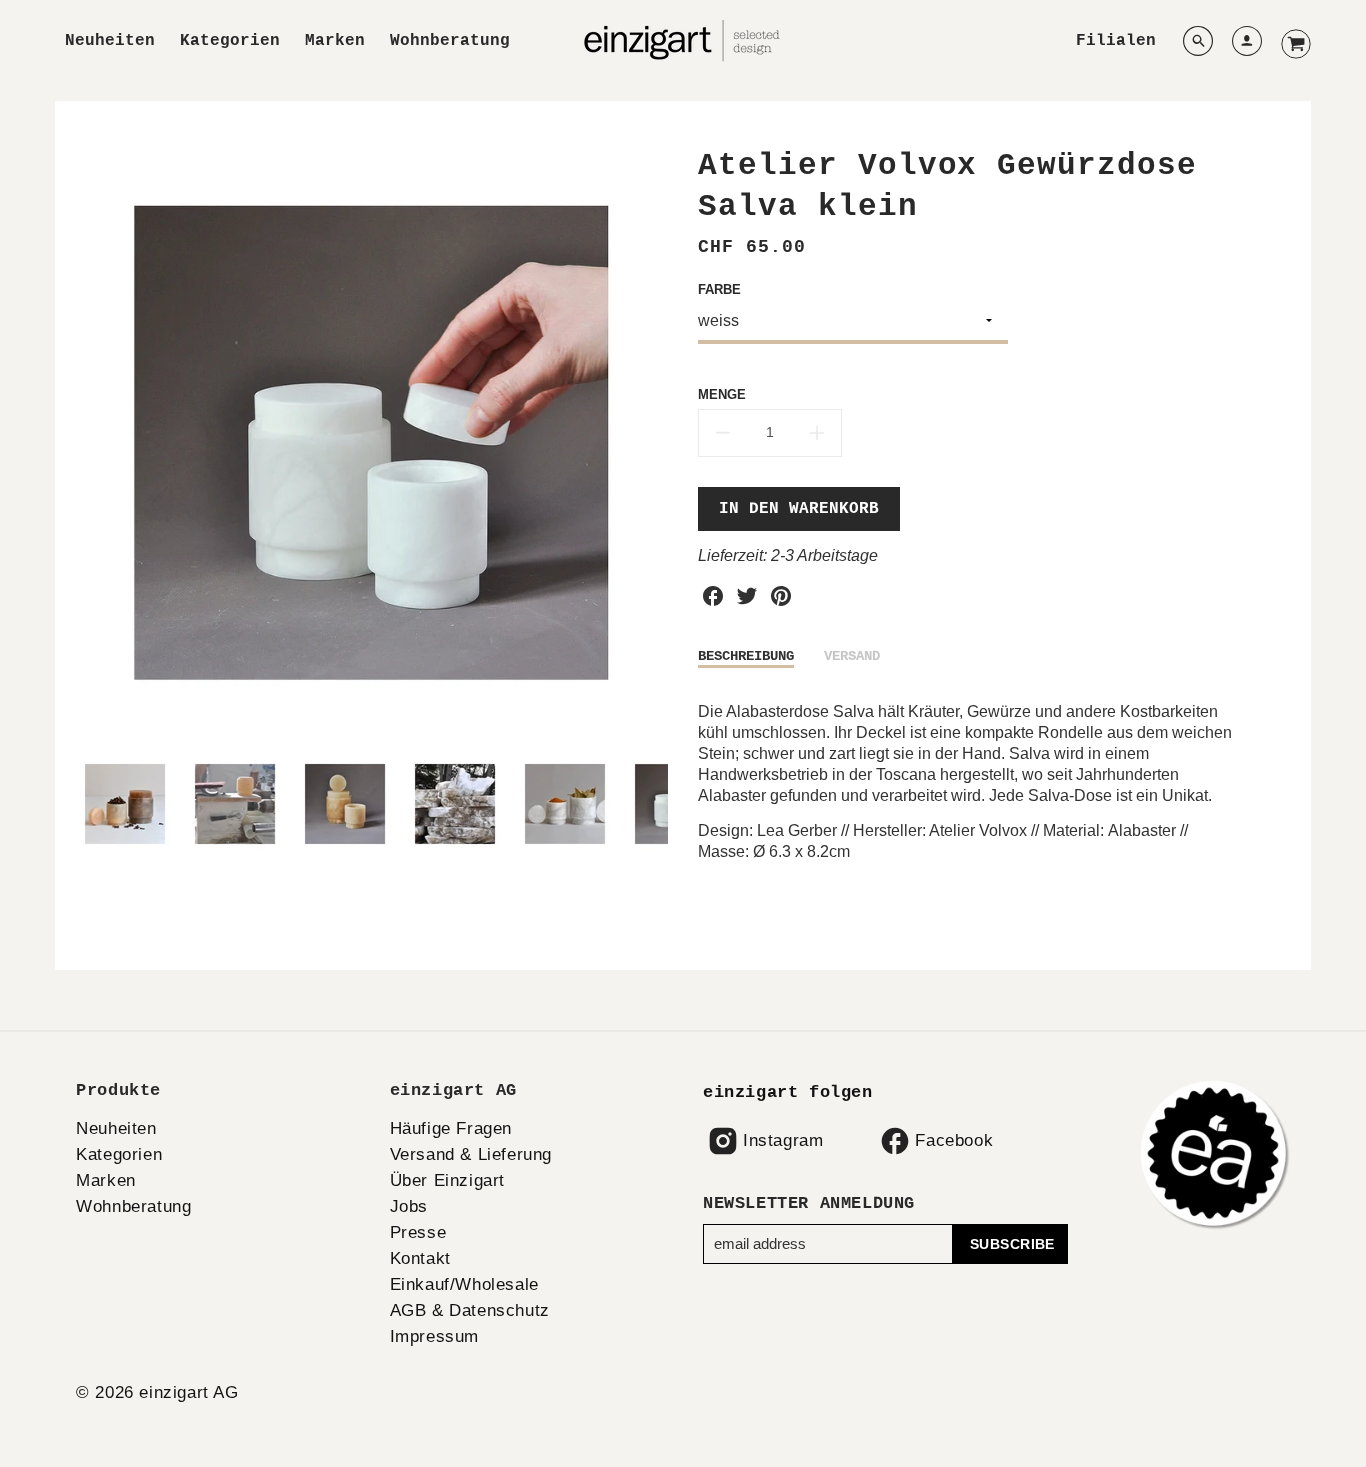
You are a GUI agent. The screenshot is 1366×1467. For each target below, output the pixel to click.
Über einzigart (447, 1180)
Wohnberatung (450, 41)
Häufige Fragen (451, 1128)
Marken (335, 41)
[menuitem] (110, 41)
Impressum (434, 1336)
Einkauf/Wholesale (464, 1284)
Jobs (409, 1206)
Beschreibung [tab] (746, 656)
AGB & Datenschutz (470, 1310)
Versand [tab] (852, 656)
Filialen (1116, 41)
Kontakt (420, 1258)
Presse (418, 1232)
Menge (722, 394)
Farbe (719, 289)
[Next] (653, 443)
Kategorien (230, 41)
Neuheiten (110, 41)
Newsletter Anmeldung (809, 1203)
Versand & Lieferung (471, 1154)
